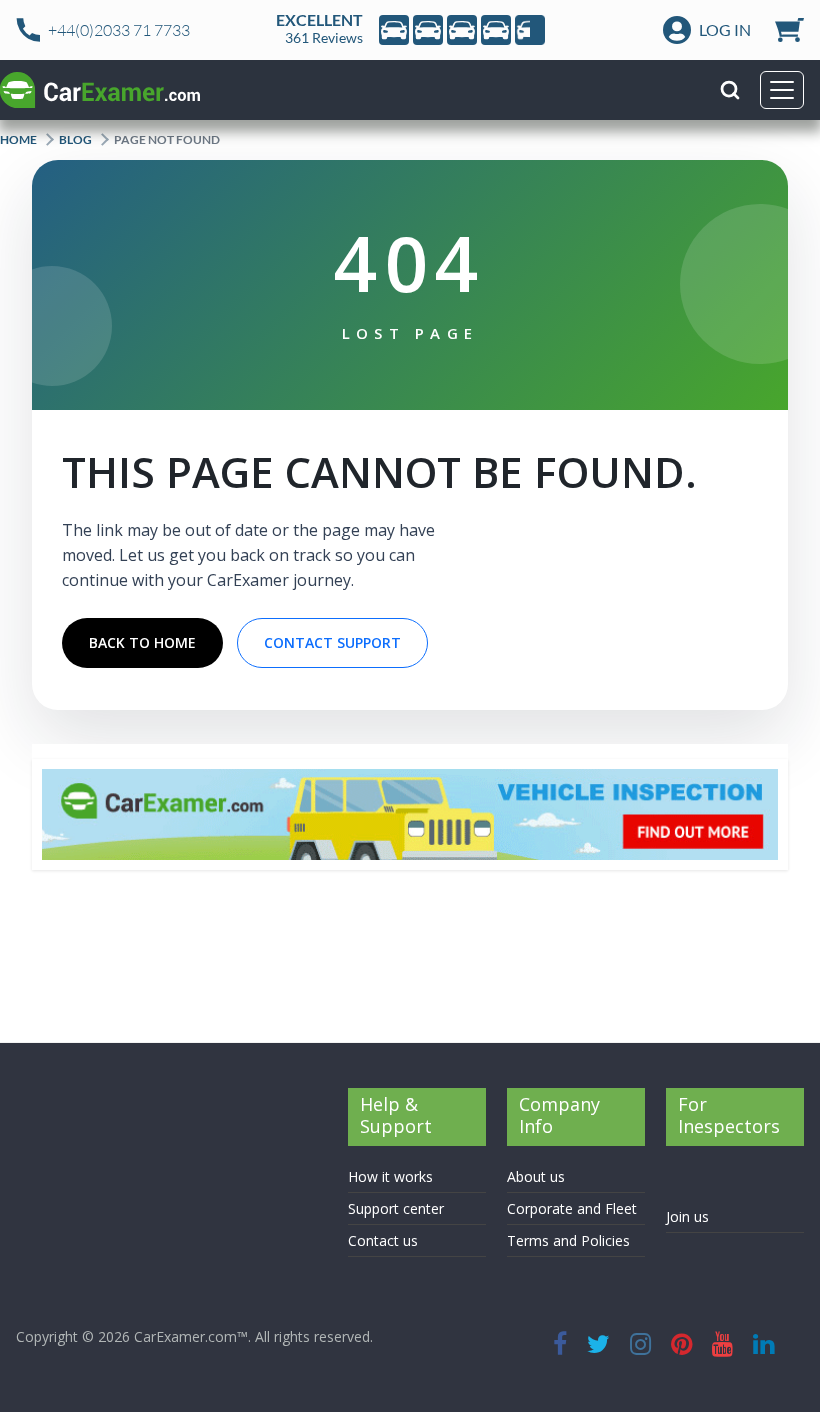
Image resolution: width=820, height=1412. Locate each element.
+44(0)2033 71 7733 (119, 30)
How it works (390, 1176)
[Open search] (730, 90)
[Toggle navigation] (782, 90)
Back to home (142, 642)
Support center (396, 1208)
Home (18, 140)
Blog (75, 140)
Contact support (332, 642)
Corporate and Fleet (572, 1208)
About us (536, 1176)
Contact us (383, 1240)
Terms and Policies (568, 1240)
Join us (687, 1216)
